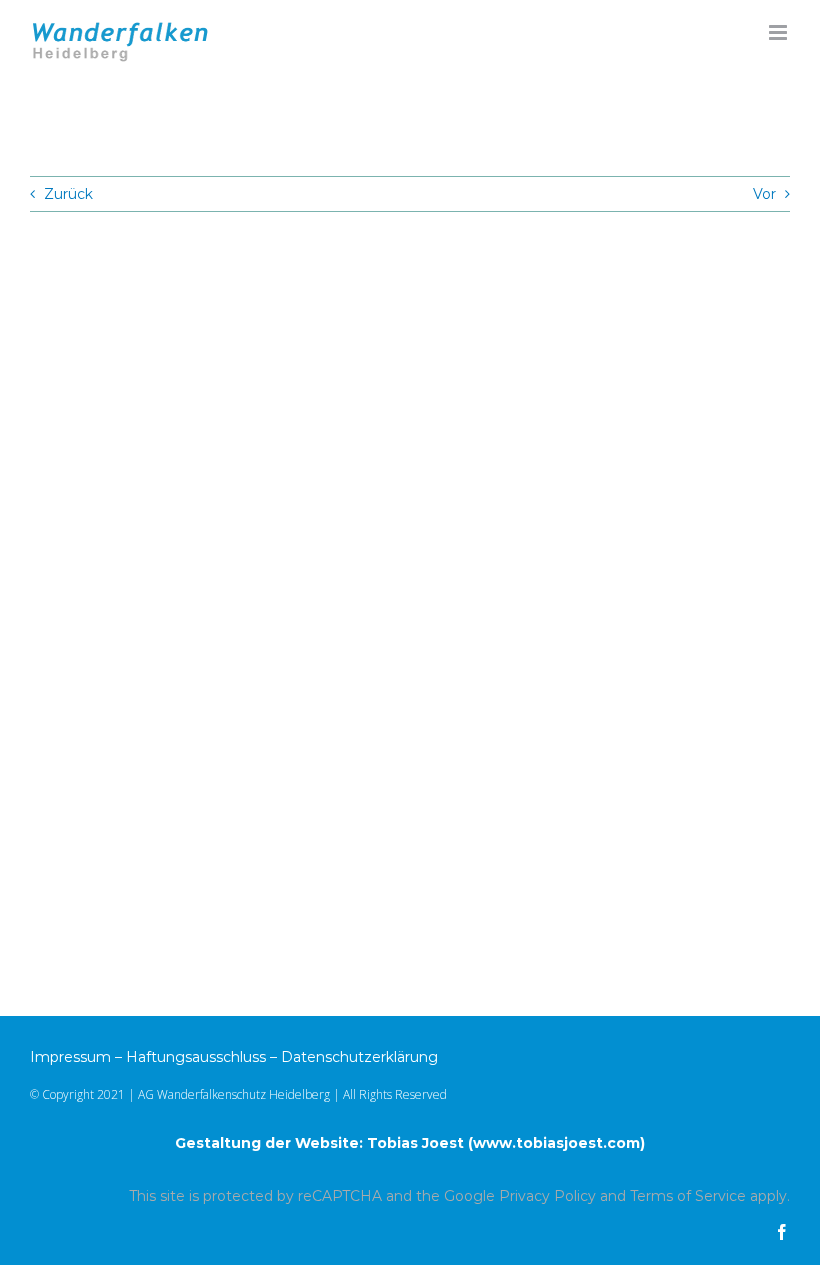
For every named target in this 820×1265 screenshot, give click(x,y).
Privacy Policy (547, 1196)
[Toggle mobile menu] (779, 32)
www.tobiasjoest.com (556, 1143)
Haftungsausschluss (196, 1057)
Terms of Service (688, 1196)
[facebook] (782, 1232)
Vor (764, 194)
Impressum (70, 1057)
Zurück (68, 194)
